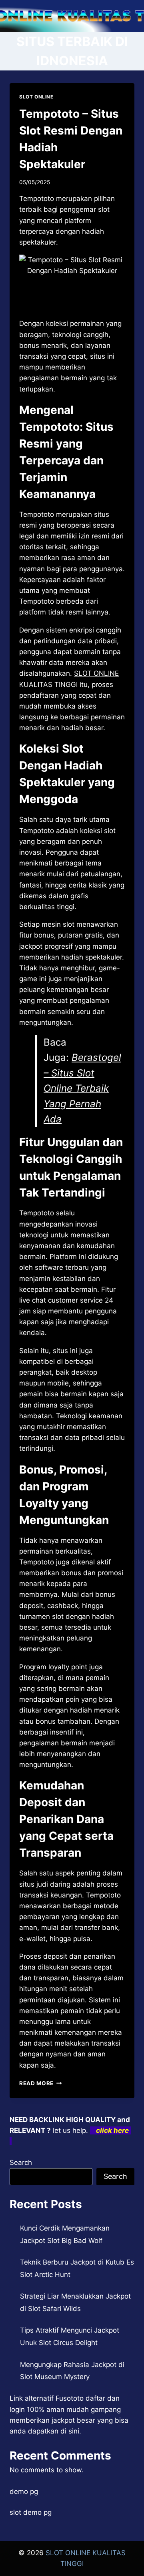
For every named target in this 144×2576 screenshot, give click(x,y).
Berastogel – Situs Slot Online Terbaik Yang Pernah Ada (82, 1088)
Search (21, 2162)
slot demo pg (31, 2512)
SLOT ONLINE (36, 97)
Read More (41, 2083)
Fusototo (70, 2398)
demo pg (24, 2492)
